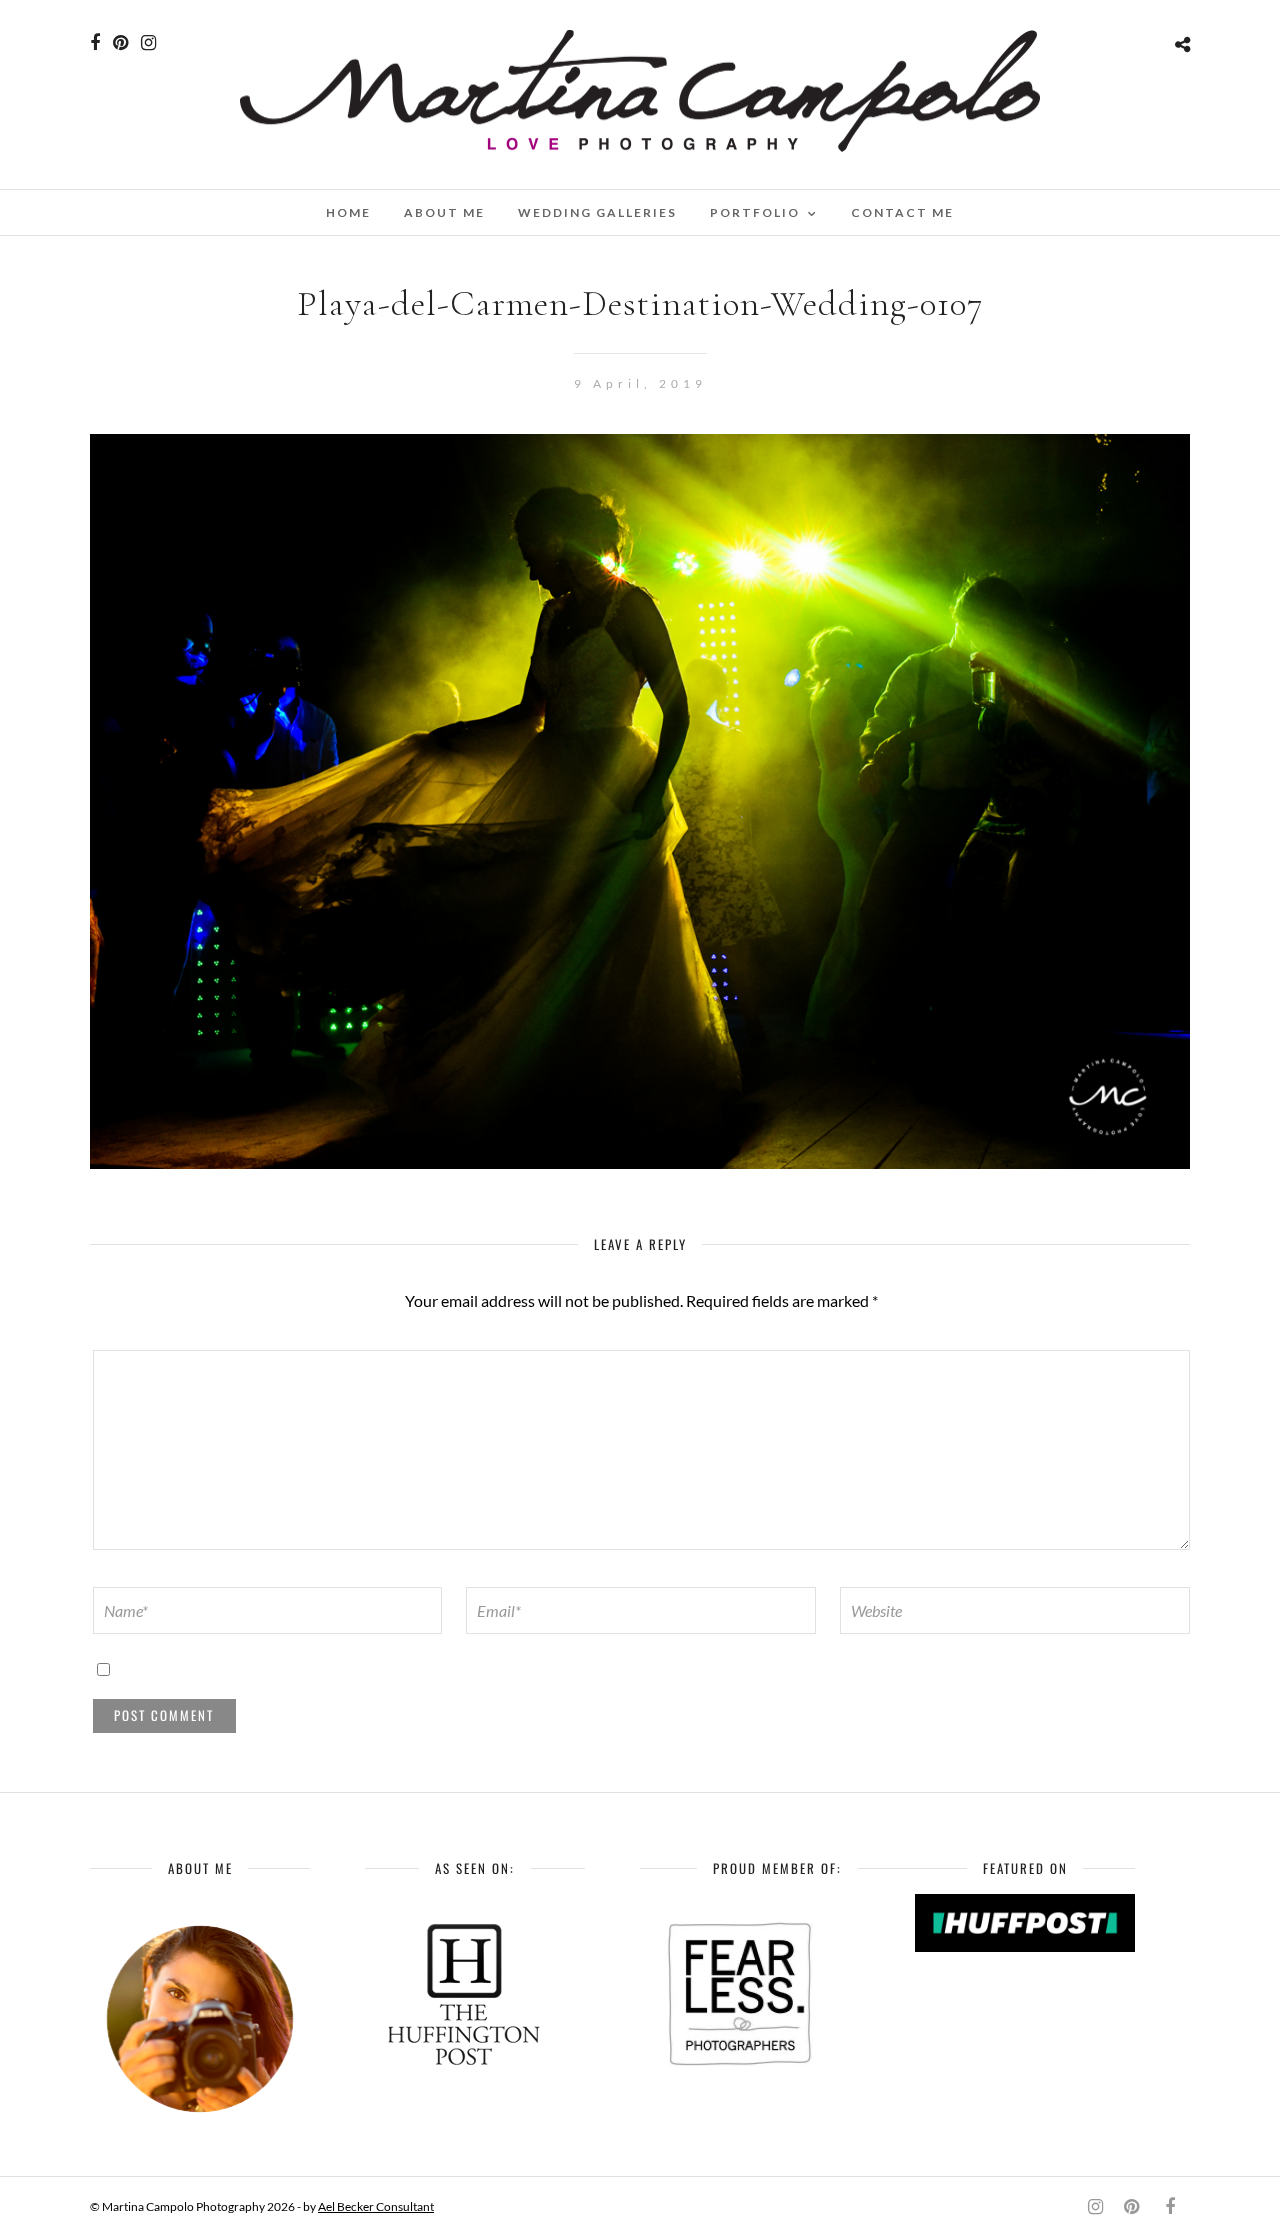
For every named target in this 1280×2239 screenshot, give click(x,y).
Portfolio (755, 212)
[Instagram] (148, 43)
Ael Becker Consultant (376, 2206)
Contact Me (902, 212)
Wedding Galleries (597, 212)
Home (348, 212)
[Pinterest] (120, 43)
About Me (444, 212)
